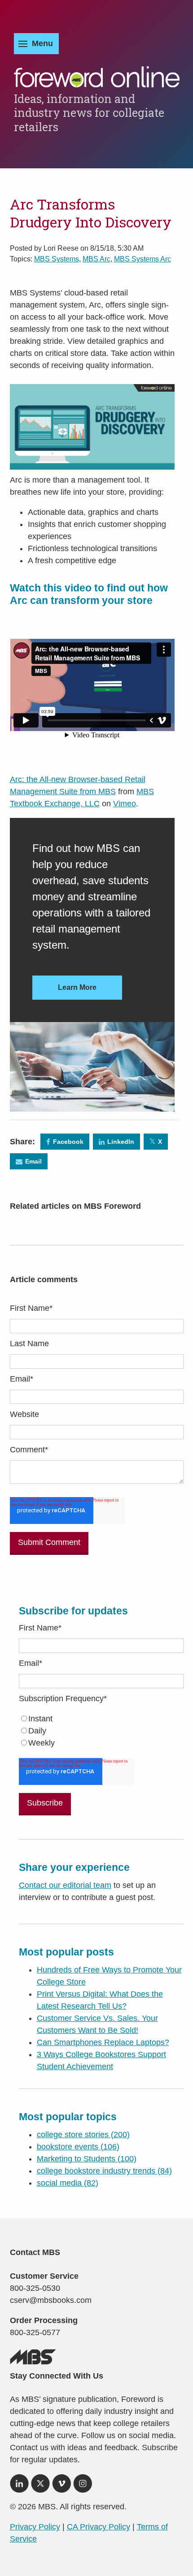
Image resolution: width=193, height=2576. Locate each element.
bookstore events (78, 2147)
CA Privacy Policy (99, 2527)
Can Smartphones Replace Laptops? (103, 2042)
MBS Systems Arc (143, 259)
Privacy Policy (35, 2527)
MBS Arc (96, 259)
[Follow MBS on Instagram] (83, 2486)
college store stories (83, 2135)
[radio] (101, 1719)
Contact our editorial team (65, 1885)
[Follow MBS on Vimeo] (61, 2486)
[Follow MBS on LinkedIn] (19, 2486)
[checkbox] (101, 1731)
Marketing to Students (87, 2159)
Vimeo (125, 804)
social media (68, 2183)
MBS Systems (57, 259)
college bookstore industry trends (104, 2171)
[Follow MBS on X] (40, 2486)
